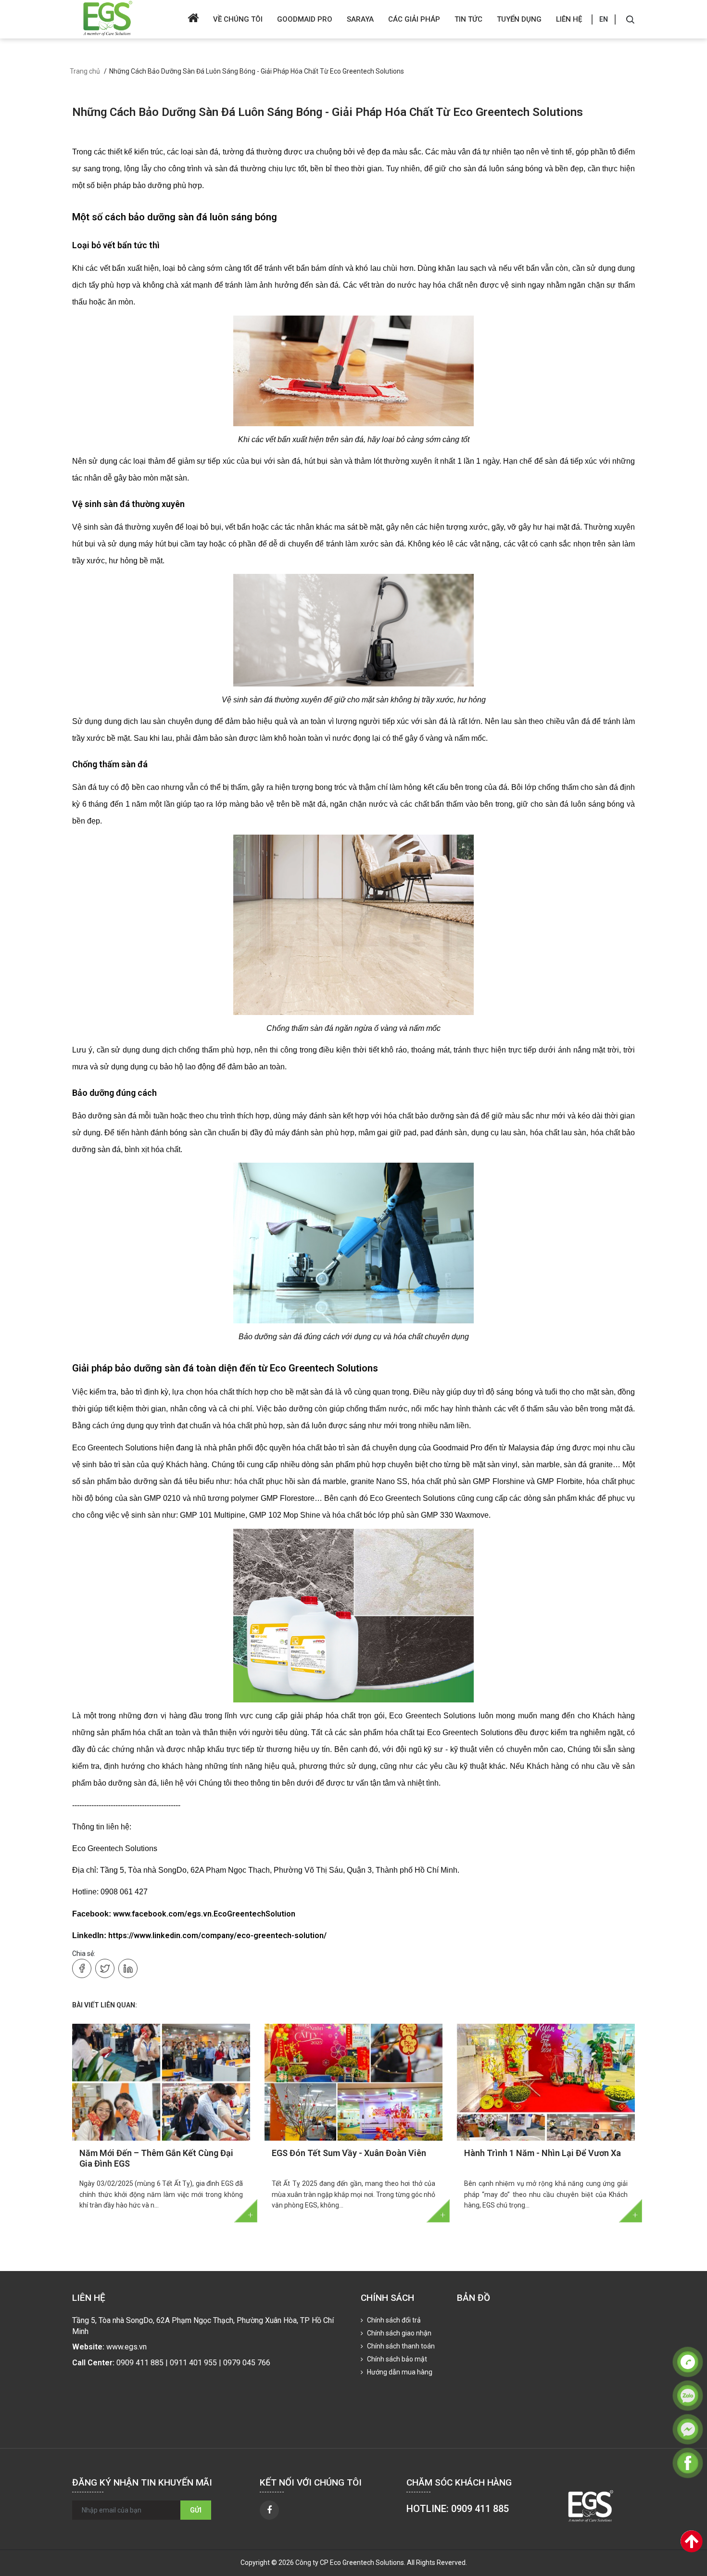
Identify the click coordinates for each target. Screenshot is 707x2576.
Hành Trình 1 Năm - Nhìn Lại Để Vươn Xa (543, 2153)
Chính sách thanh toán (400, 2346)
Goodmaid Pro (305, 19)
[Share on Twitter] (105, 1968)
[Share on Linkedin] (128, 1968)
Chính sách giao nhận (398, 2333)
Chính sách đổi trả (393, 2320)
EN (604, 19)
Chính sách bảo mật (396, 2359)
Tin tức (468, 19)
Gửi (196, 2510)
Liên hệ (569, 19)
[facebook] (269, 2510)
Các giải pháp (414, 19)
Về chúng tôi (238, 19)
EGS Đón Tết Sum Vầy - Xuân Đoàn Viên (349, 2153)
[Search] (630, 19)
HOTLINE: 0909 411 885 (458, 2509)
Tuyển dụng (519, 19)
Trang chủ (85, 71)
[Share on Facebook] (82, 1968)
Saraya (360, 19)
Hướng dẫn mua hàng (399, 2372)
